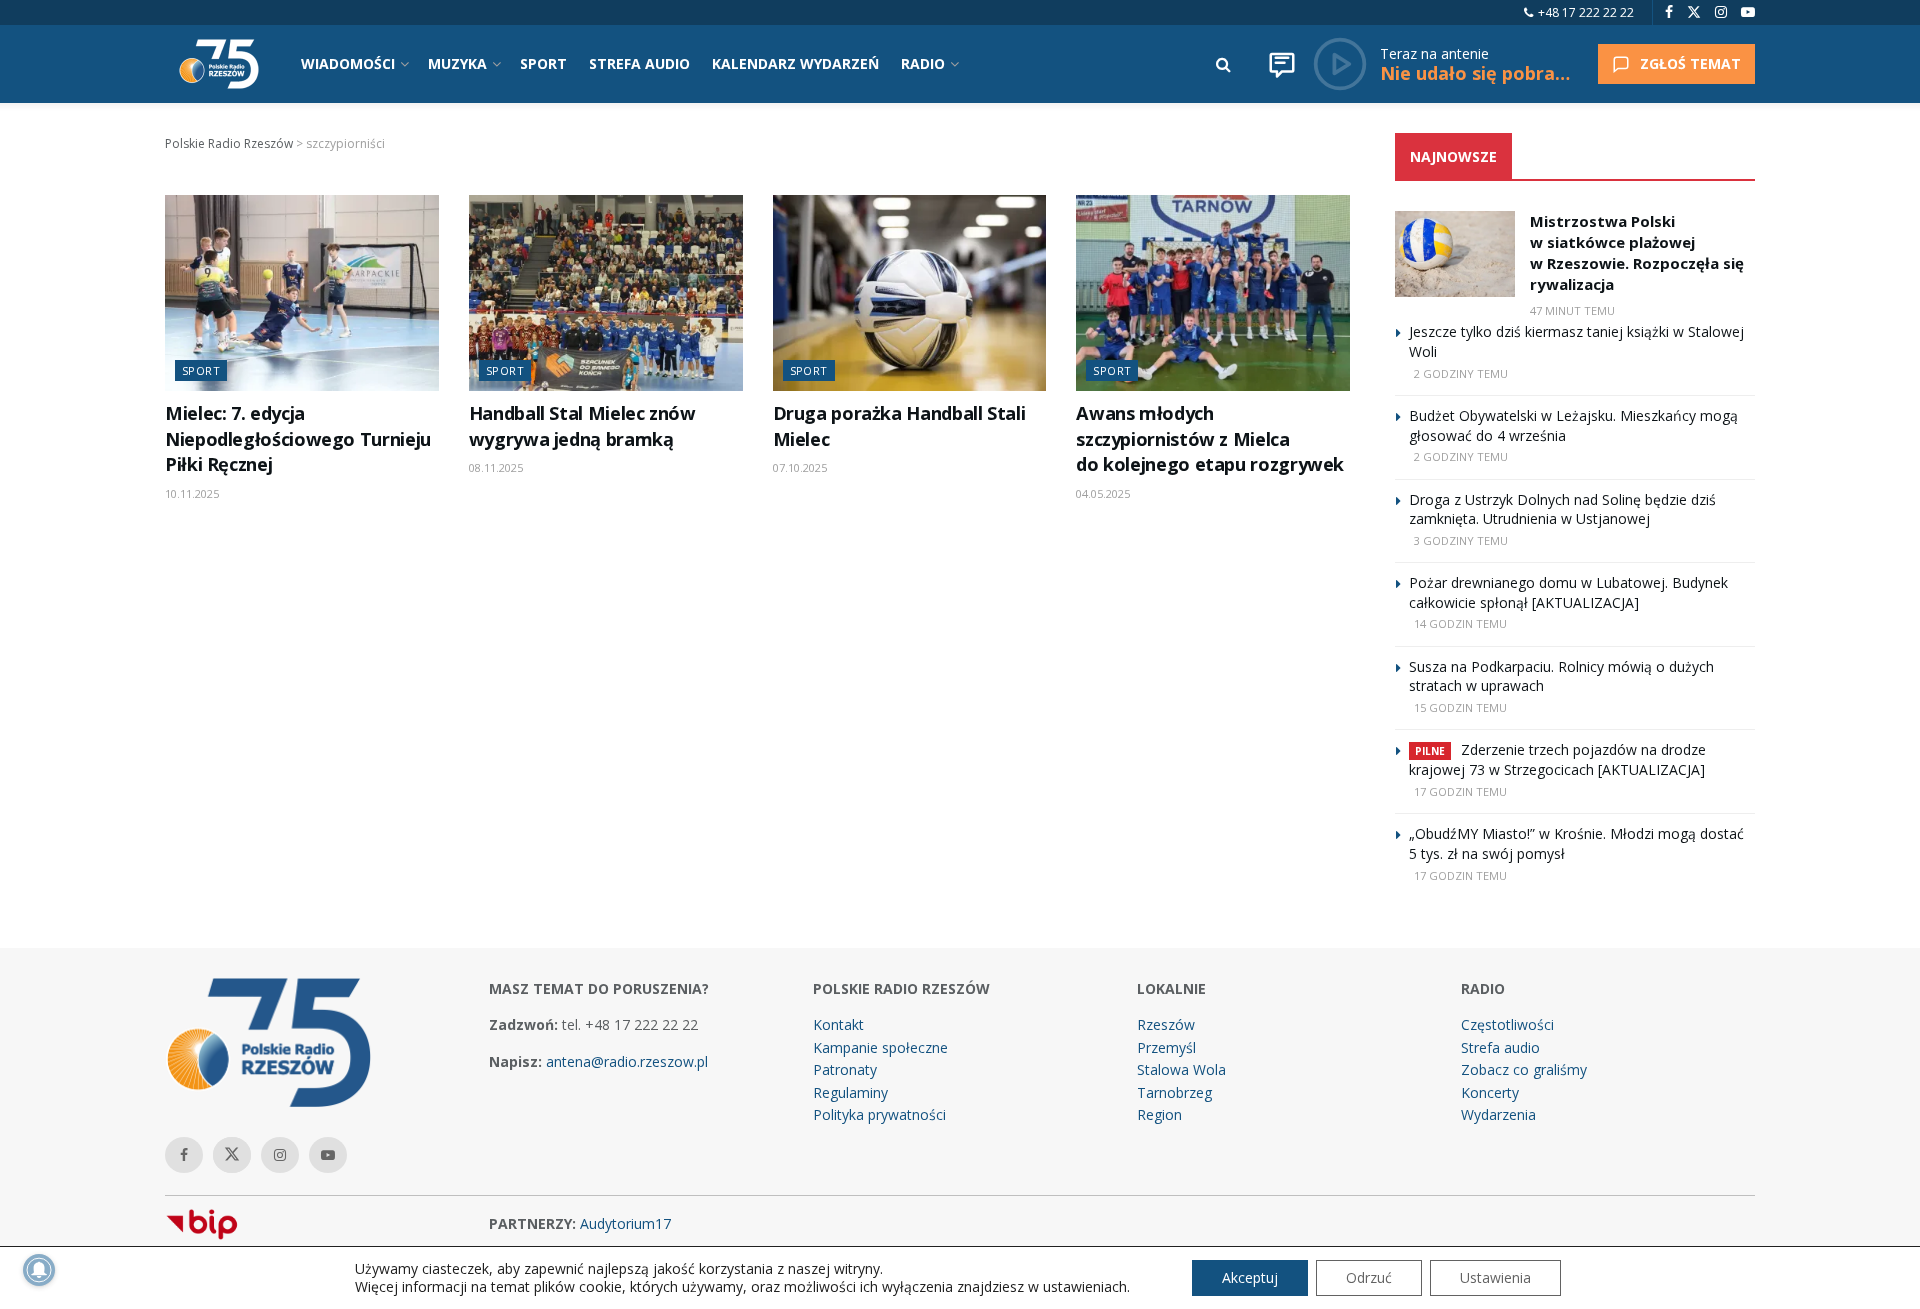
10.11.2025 (192, 493)
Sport (201, 370)
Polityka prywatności (879, 1114)
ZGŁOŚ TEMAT (1690, 63)
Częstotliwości (1507, 1024)
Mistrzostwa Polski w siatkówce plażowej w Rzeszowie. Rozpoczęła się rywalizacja (1637, 252)
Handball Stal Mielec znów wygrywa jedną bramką (582, 425)
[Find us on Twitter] (1694, 12)
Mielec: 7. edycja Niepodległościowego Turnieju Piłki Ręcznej (298, 438)
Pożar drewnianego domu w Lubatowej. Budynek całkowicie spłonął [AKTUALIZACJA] (1568, 592)
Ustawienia (1495, 1277)
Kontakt (838, 1024)
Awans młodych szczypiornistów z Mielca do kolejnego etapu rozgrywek (1210, 438)
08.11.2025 (496, 467)
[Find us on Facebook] (1669, 12)
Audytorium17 (625, 1223)
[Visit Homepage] (219, 64)
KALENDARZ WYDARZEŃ (795, 63)
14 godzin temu (1460, 623)
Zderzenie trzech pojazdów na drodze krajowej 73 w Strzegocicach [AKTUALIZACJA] (1557, 759)
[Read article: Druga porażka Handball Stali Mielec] (910, 293)
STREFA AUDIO (639, 63)
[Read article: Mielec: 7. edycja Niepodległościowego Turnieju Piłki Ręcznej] (302, 293)
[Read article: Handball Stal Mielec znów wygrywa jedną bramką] (606, 293)
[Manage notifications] (39, 1270)
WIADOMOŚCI (348, 63)
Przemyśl (1166, 1047)
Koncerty (1490, 1092)
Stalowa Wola (1181, 1069)
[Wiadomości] (1282, 64)
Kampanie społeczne (880, 1047)
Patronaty (845, 1069)
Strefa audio (1500, 1047)
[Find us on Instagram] (1721, 12)
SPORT (543, 63)
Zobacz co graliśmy (1524, 1069)
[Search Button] (1223, 64)
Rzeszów (1166, 1024)
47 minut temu (1572, 310)
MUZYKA (457, 63)
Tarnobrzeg (1174, 1092)
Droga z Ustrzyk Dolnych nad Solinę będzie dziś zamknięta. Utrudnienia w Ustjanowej (1562, 509)
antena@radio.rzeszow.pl (627, 1061)
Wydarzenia (1498, 1114)
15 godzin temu (1460, 707)
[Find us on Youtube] (1748, 12)
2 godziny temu (1461, 373)
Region (1159, 1114)
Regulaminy (850, 1092)
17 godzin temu (1460, 791)
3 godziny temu (1461, 540)
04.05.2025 (1103, 493)
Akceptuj (1250, 1277)
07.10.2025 (800, 467)
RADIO (923, 63)
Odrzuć (1369, 1277)
